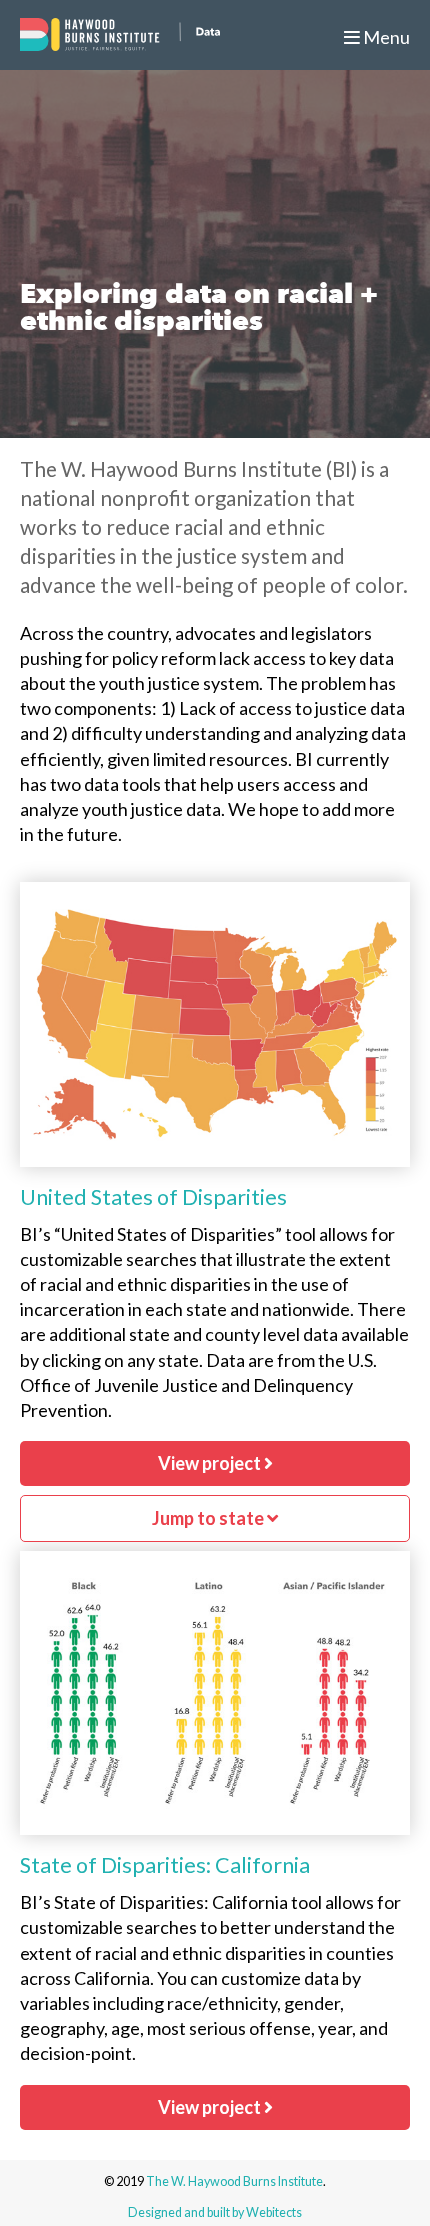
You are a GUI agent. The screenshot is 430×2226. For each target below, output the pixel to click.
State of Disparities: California (165, 1865)
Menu (385, 37)
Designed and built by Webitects (215, 2212)
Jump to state (209, 1518)
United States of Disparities (153, 1197)
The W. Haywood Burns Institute (234, 2181)
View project (211, 1463)
